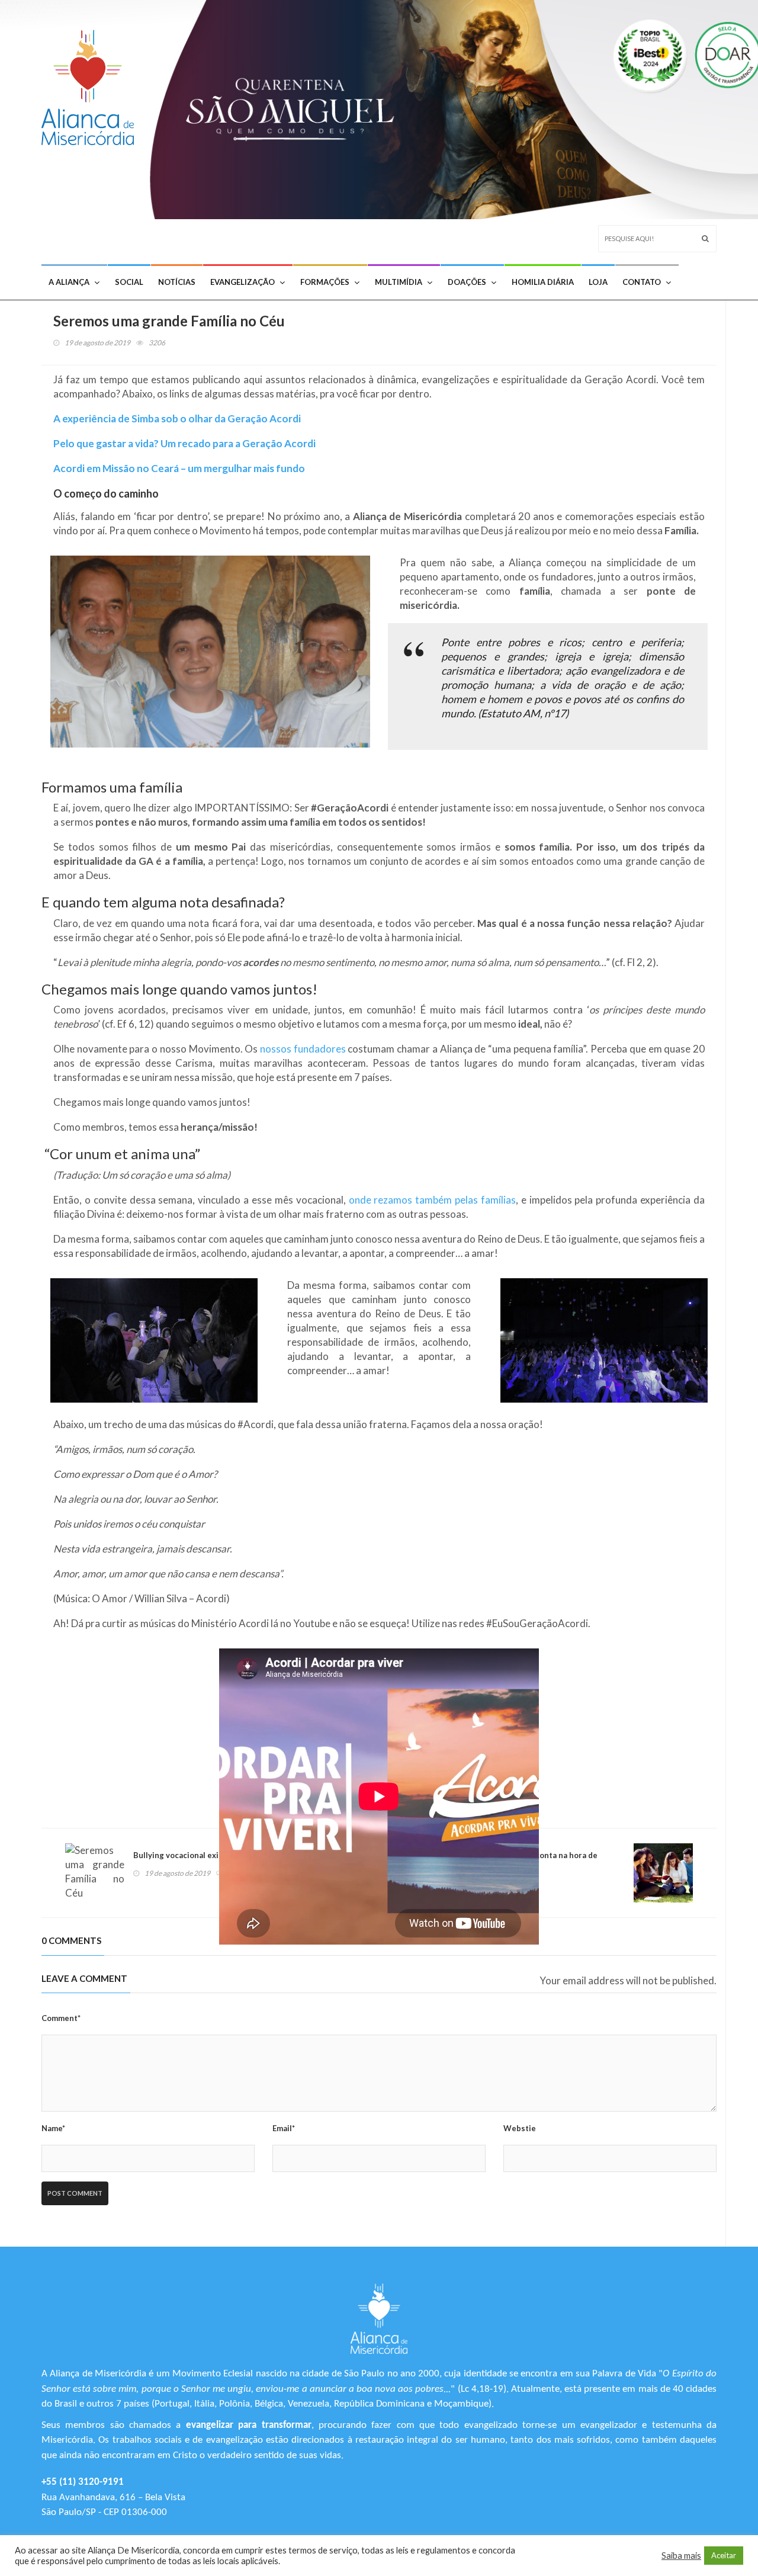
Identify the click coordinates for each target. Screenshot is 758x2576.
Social (129, 282)
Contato (642, 282)
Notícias (177, 282)
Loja (598, 282)
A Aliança (69, 282)
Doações (467, 282)
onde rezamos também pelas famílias (432, 1200)
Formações (325, 282)
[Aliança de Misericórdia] (92, 84)
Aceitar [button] (724, 2555)
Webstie (520, 2128)
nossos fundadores (303, 1049)
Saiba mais (681, 2556)
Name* (53, 2128)
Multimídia (399, 282)
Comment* (61, 2018)
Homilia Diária (543, 282)
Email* (284, 2128)
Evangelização (243, 282)
